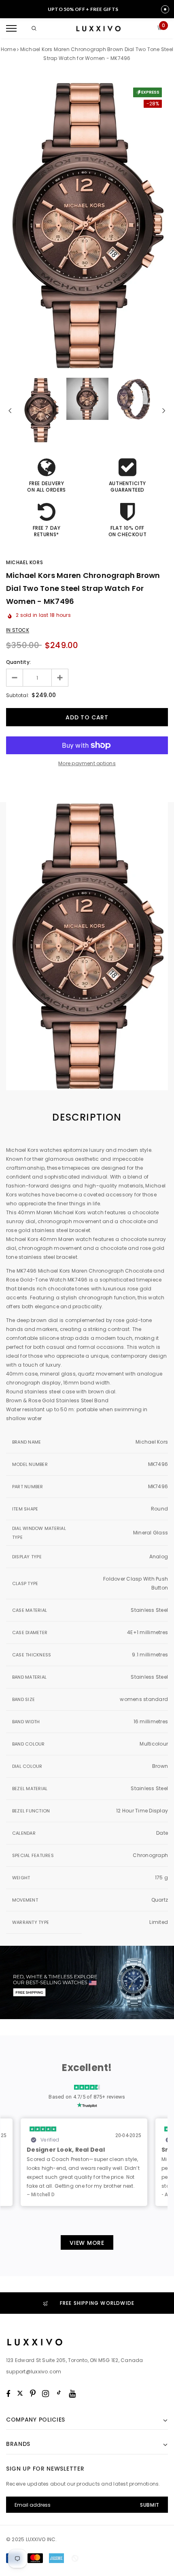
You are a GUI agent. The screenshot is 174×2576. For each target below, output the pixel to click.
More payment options (87, 763)
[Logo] (98, 29)
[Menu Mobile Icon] (11, 29)
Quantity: (18, 662)
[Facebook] (8, 2394)
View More (87, 2243)
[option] (87, 226)
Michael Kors (24, 562)
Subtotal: (18, 695)
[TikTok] (59, 2394)
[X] (20, 2394)
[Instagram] (46, 2394)
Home (8, 49)
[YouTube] (72, 2394)
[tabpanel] (87, 1190)
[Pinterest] (33, 2394)
